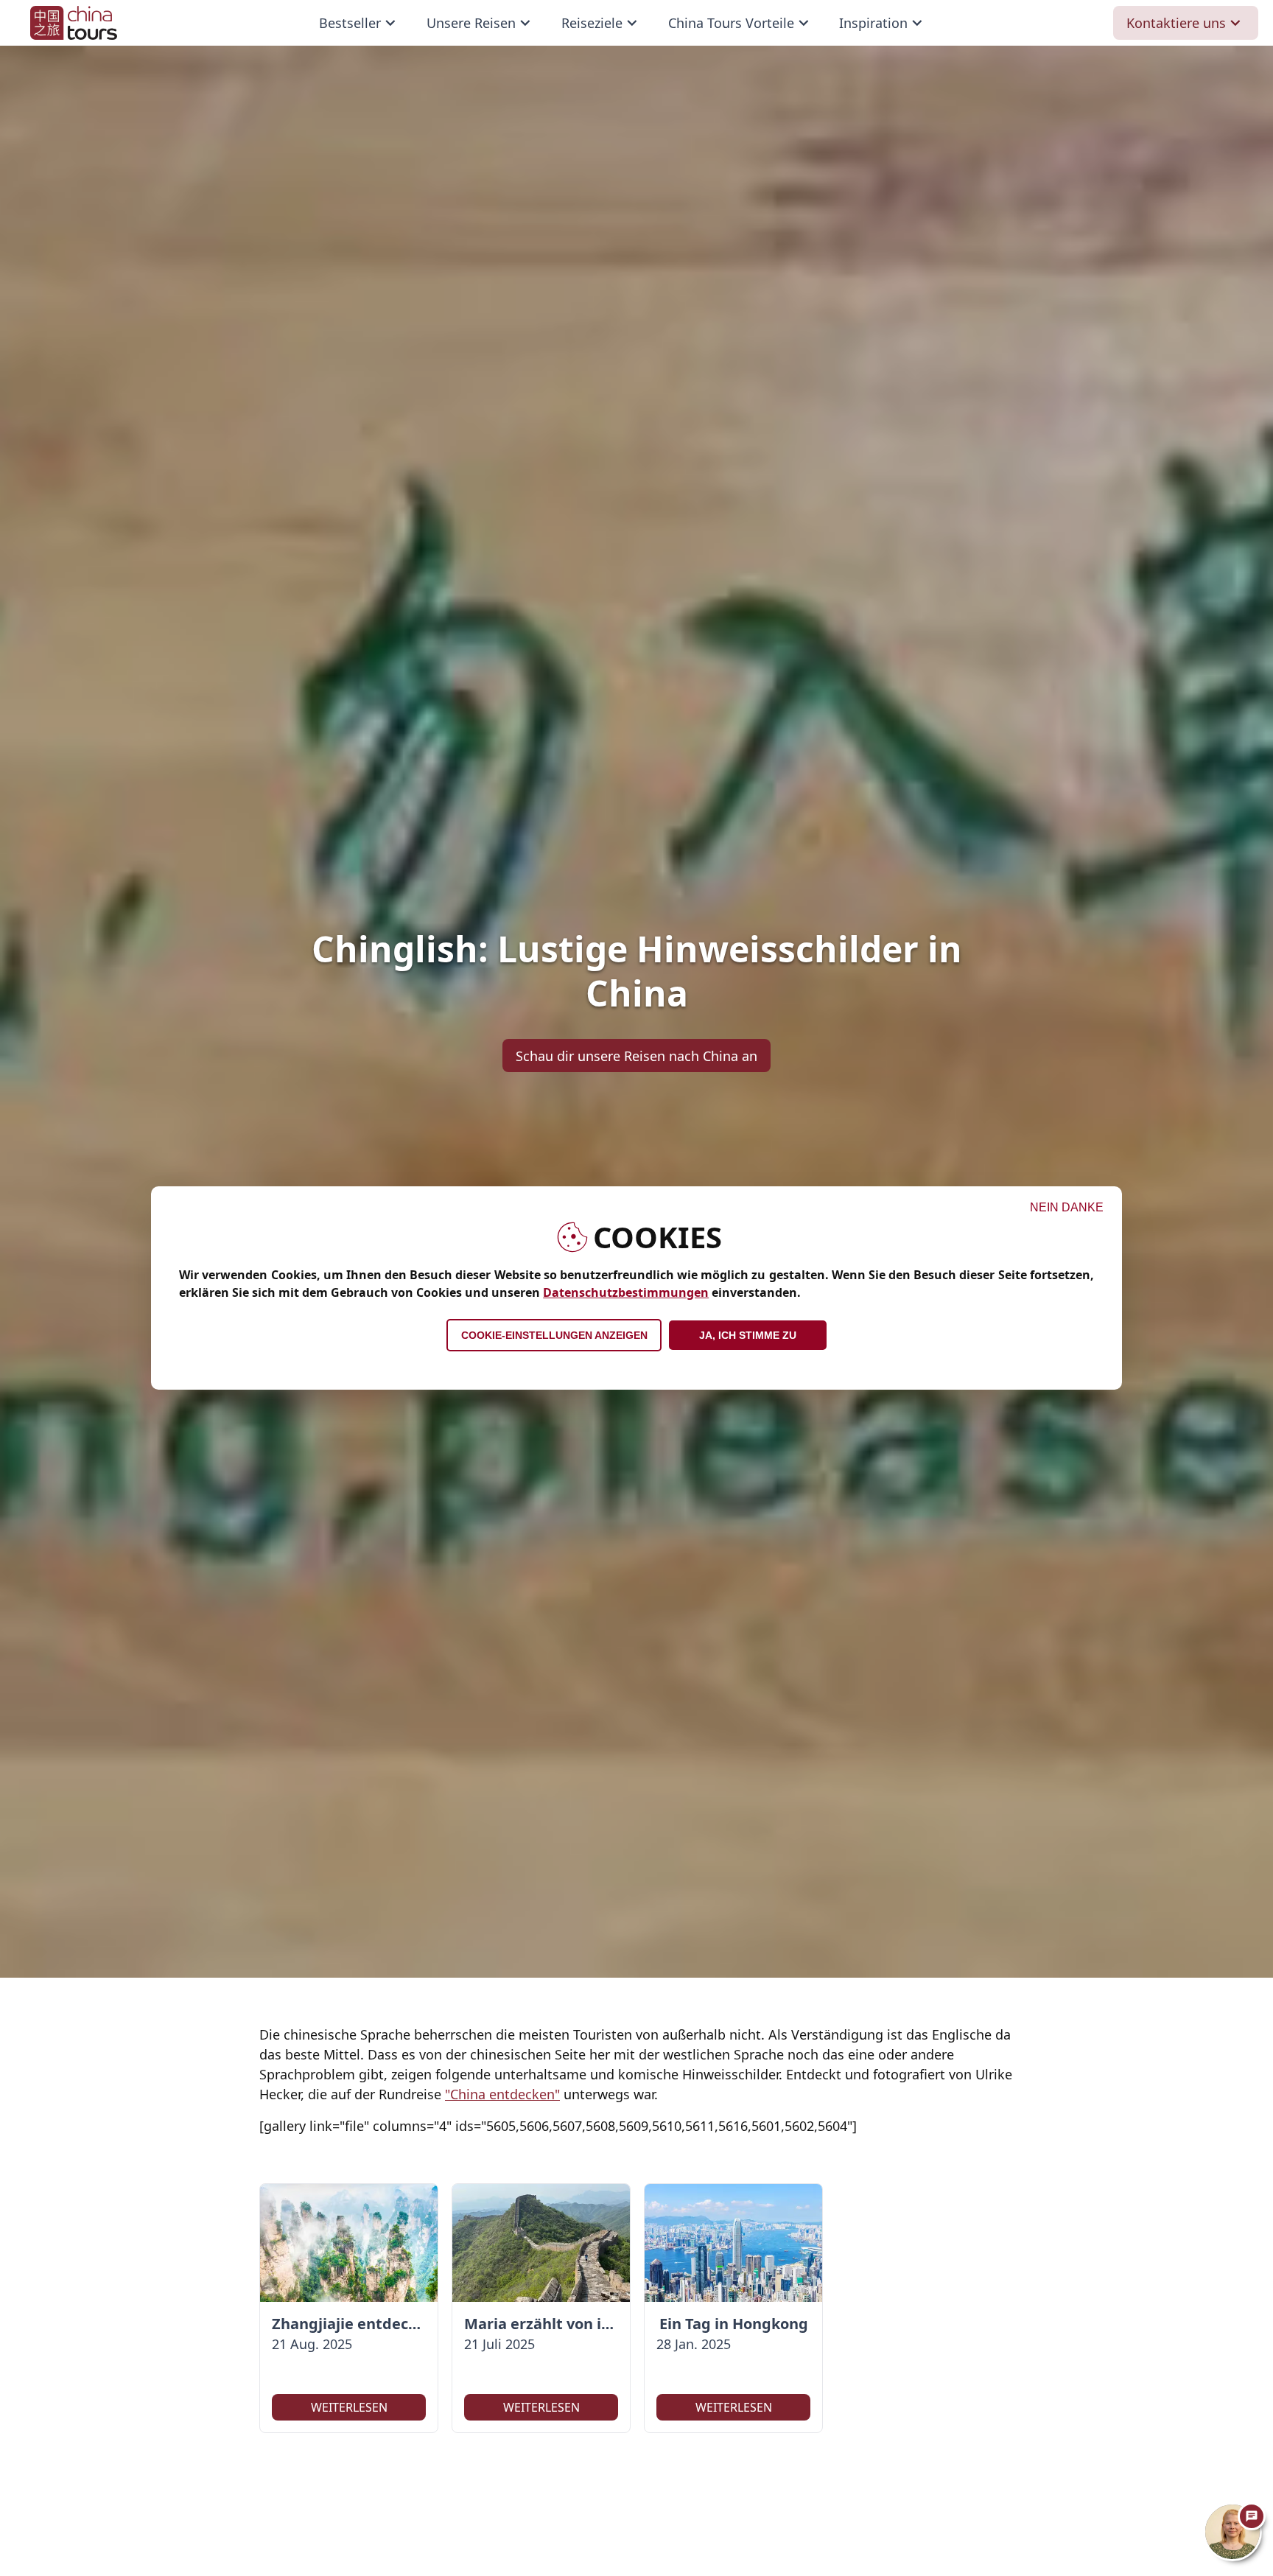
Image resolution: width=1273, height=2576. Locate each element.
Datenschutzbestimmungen (626, 1292)
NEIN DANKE (1067, 1207)
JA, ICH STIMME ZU (748, 1335)
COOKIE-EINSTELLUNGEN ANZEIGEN (554, 1335)
